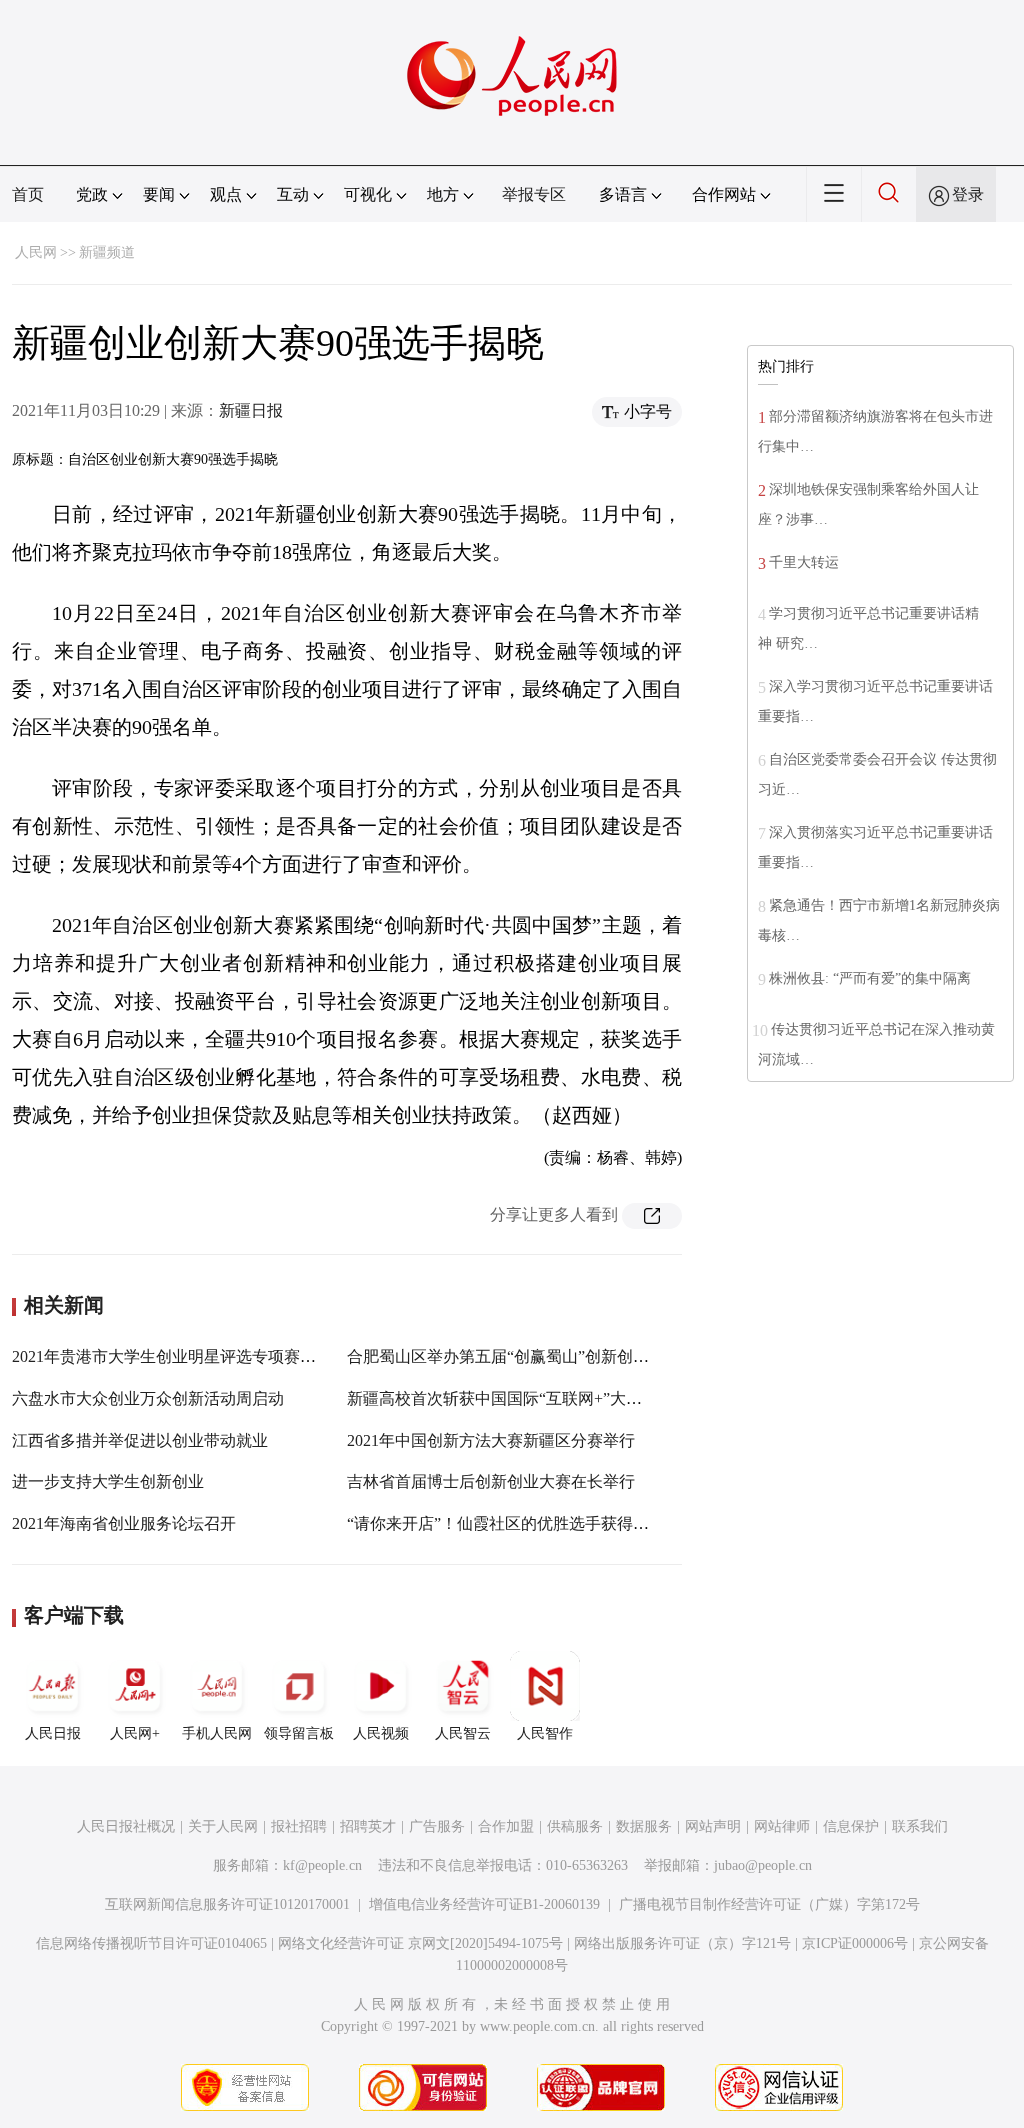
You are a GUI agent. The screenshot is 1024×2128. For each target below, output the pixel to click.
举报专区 (534, 194)
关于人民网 (223, 1826)
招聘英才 (368, 1826)
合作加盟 (506, 1826)
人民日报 (53, 1733)
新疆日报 (251, 410)
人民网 (36, 252)
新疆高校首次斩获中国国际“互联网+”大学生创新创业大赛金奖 (566, 1398)
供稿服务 (575, 1826)
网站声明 (713, 1826)
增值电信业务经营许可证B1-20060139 (484, 1904)
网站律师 (782, 1826)
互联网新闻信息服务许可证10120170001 (227, 1904)
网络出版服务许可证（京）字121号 (682, 1943)
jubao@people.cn (763, 1865)
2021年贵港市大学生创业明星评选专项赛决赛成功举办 (204, 1356)
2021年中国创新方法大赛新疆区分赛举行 (491, 1440)
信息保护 (851, 1826)
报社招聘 (299, 1826)
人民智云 (463, 1733)
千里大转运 (804, 562)
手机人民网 (217, 1733)
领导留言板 (299, 1733)
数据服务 (644, 1826)
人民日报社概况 (126, 1826)
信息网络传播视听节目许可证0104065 (151, 1943)
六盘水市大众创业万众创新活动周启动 (148, 1398)
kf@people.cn (322, 1865)
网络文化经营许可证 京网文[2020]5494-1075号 (420, 1943)
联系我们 (920, 1826)
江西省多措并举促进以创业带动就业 (140, 1440)
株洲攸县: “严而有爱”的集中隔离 (870, 978)
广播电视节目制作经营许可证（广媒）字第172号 (769, 1904)
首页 (28, 194)
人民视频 (381, 1733)
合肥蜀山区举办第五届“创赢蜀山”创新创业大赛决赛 (530, 1356)
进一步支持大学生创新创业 (108, 1481)
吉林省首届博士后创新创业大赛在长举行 (491, 1481)
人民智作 (545, 1733)
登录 (968, 194)
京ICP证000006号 (855, 1943)
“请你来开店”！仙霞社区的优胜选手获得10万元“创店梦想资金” (569, 1523)
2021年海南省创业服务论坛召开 (124, 1523)
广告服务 (437, 1826)
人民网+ (135, 1733)
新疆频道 (107, 252)
